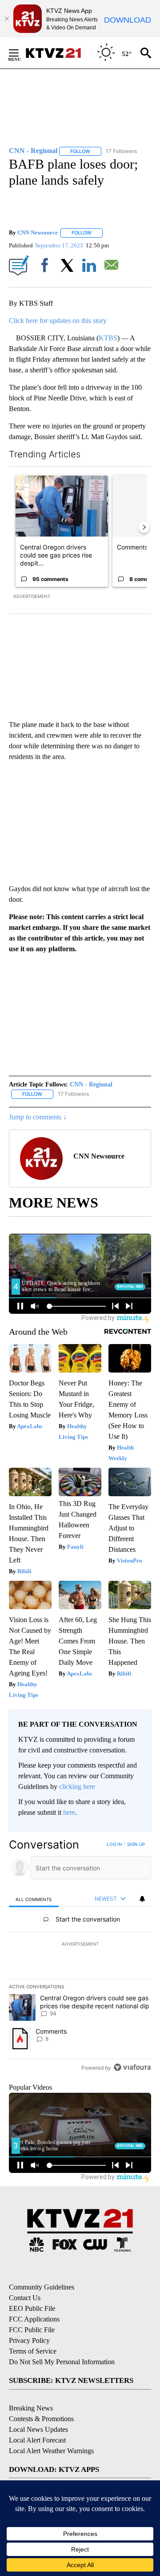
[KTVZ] (58, 53)
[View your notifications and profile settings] (142, 1899)
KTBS (108, 338)
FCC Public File (32, 2330)
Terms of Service (33, 2351)
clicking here (77, 1787)
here (69, 1812)
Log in (114, 1844)
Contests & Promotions (41, 2419)
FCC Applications (34, 2319)
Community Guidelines (42, 2287)
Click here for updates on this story (58, 321)
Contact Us (25, 2298)
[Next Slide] (144, 527)
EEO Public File (32, 2308)
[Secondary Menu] (20, 53)
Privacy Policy (29, 2340)
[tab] (34, 1899)
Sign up (136, 1844)
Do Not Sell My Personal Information (62, 2362)
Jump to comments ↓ (38, 1117)
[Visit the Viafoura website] (132, 2067)
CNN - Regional (91, 1084)
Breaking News (31, 2408)
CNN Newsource (38, 232)
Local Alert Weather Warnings (51, 2451)
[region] (80, 1958)
